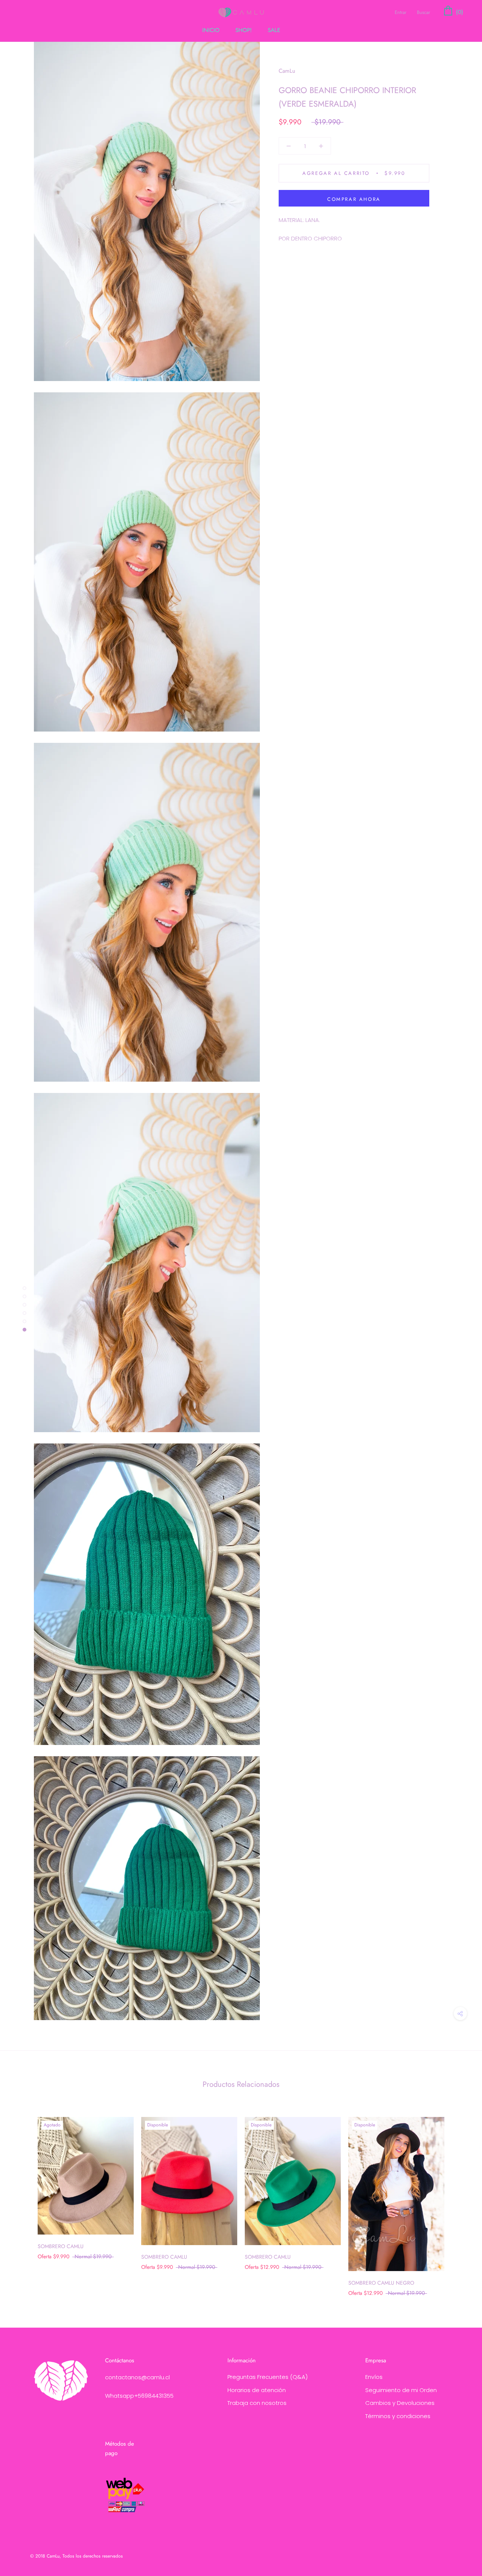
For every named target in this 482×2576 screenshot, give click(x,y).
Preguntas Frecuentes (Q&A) (268, 2377)
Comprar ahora (354, 199)
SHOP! (244, 30)
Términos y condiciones (398, 2416)
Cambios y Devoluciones (400, 2403)
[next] (458, 2199)
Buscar (423, 12)
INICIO (211, 30)
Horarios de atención (257, 2390)
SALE (274, 30)
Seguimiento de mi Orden (401, 2390)
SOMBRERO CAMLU (61, 2246)
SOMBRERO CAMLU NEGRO (381, 2283)
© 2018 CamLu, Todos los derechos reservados (76, 2556)
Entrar (400, 12)
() (459, 12)
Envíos (374, 2377)
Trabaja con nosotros (257, 2403)
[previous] (24, 2199)
